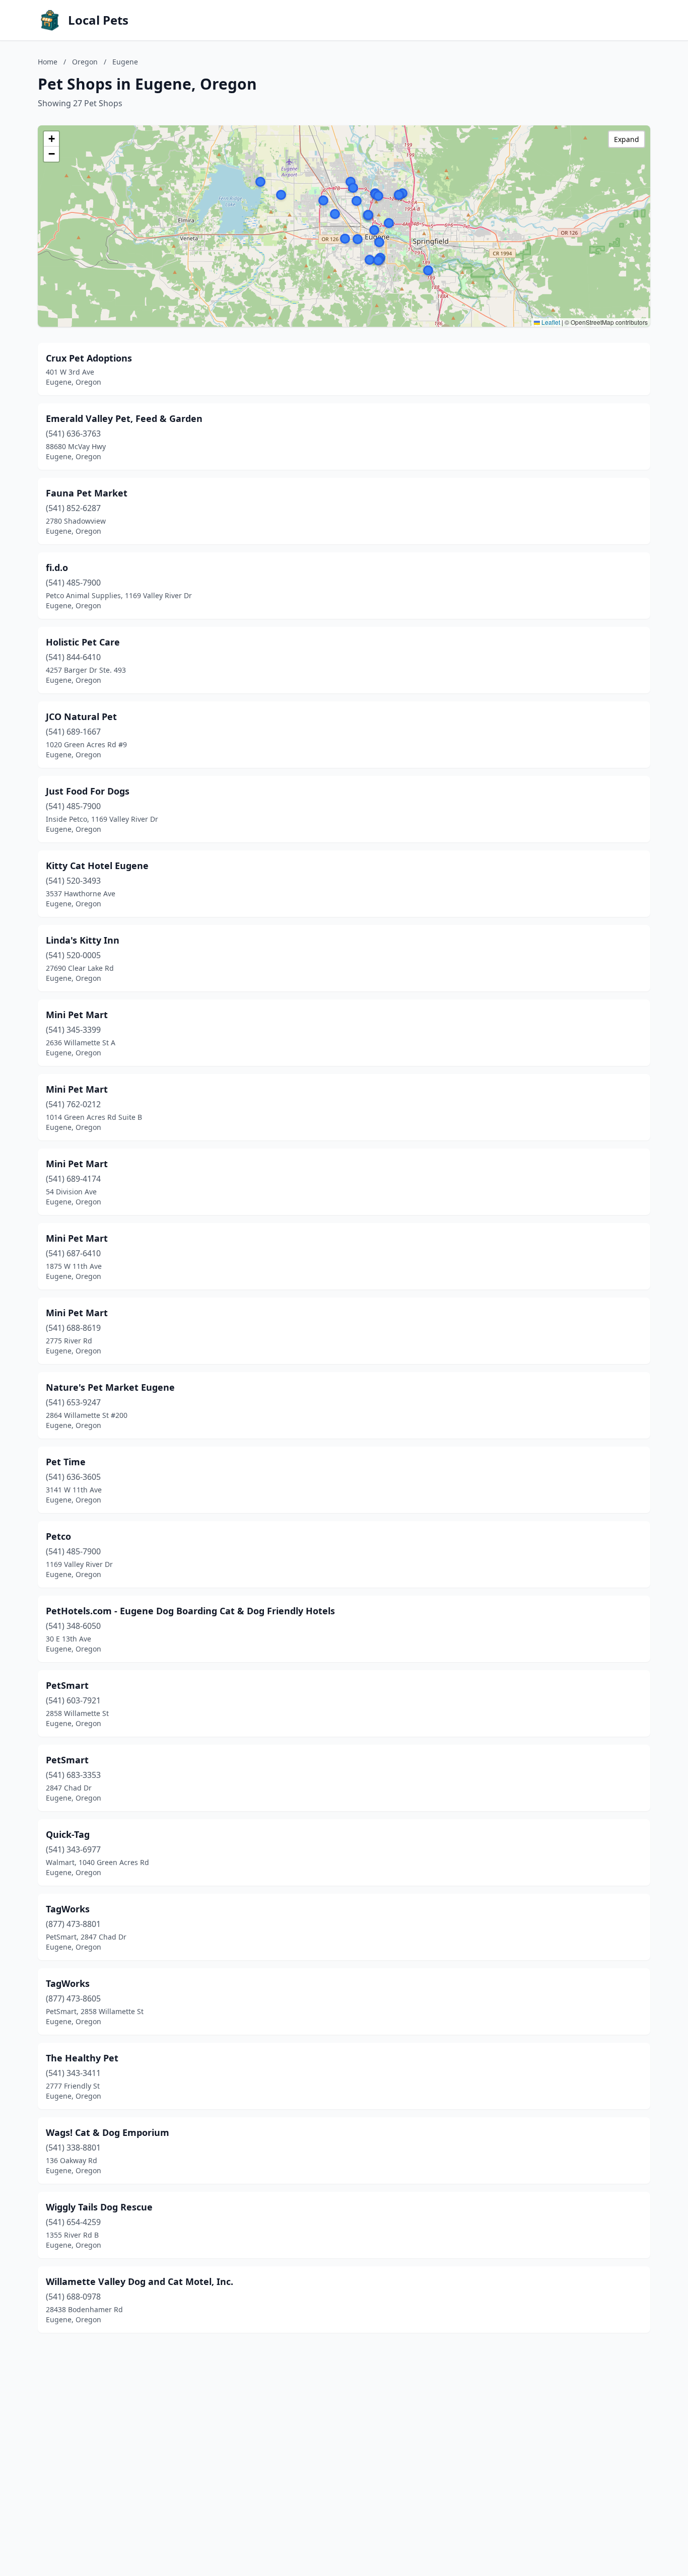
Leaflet (550, 322)
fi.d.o (57, 567)
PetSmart (67, 1685)
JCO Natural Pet (81, 717)
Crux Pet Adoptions (89, 358)
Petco (58, 1536)
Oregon (85, 62)
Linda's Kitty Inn (83, 940)
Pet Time (66, 1462)
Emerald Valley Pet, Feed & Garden (124, 418)
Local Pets (98, 20)
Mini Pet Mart (77, 1015)
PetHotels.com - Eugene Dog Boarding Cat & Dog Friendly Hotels (190, 1611)
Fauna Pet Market (87, 493)
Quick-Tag (68, 1834)
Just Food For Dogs (88, 791)
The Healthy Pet (82, 2058)
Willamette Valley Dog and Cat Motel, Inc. (140, 2281)
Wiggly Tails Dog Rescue (99, 2207)
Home (48, 62)
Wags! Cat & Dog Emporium (108, 2132)
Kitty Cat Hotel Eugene (97, 866)
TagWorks (68, 1909)
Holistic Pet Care (83, 642)
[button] (374, 230)
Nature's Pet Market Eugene (110, 1387)
